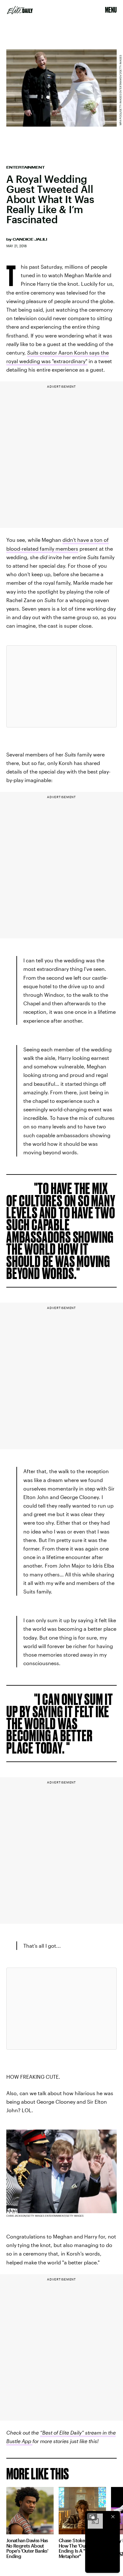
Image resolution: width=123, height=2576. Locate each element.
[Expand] (92, 2517)
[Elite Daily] (20, 10)
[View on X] (61, 686)
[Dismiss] (113, 2517)
